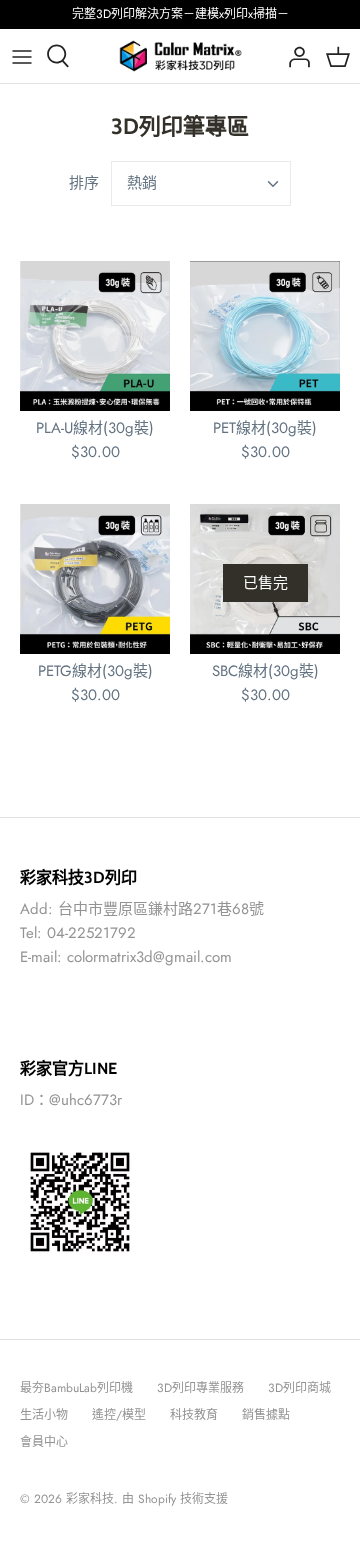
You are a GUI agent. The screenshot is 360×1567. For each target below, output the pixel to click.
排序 (84, 183)
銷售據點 (266, 1415)
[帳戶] (294, 56)
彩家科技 (90, 1499)
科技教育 (194, 1415)
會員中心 (44, 1442)
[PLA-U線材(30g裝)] (95, 336)
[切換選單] (22, 56)
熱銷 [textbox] (142, 183)
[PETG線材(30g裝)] (95, 579)
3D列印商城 (299, 1388)
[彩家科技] (180, 56)
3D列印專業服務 (200, 1388)
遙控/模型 (119, 1415)
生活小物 (44, 1415)
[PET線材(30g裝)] (265, 336)
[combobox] (201, 183)
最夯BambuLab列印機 (76, 1388)
